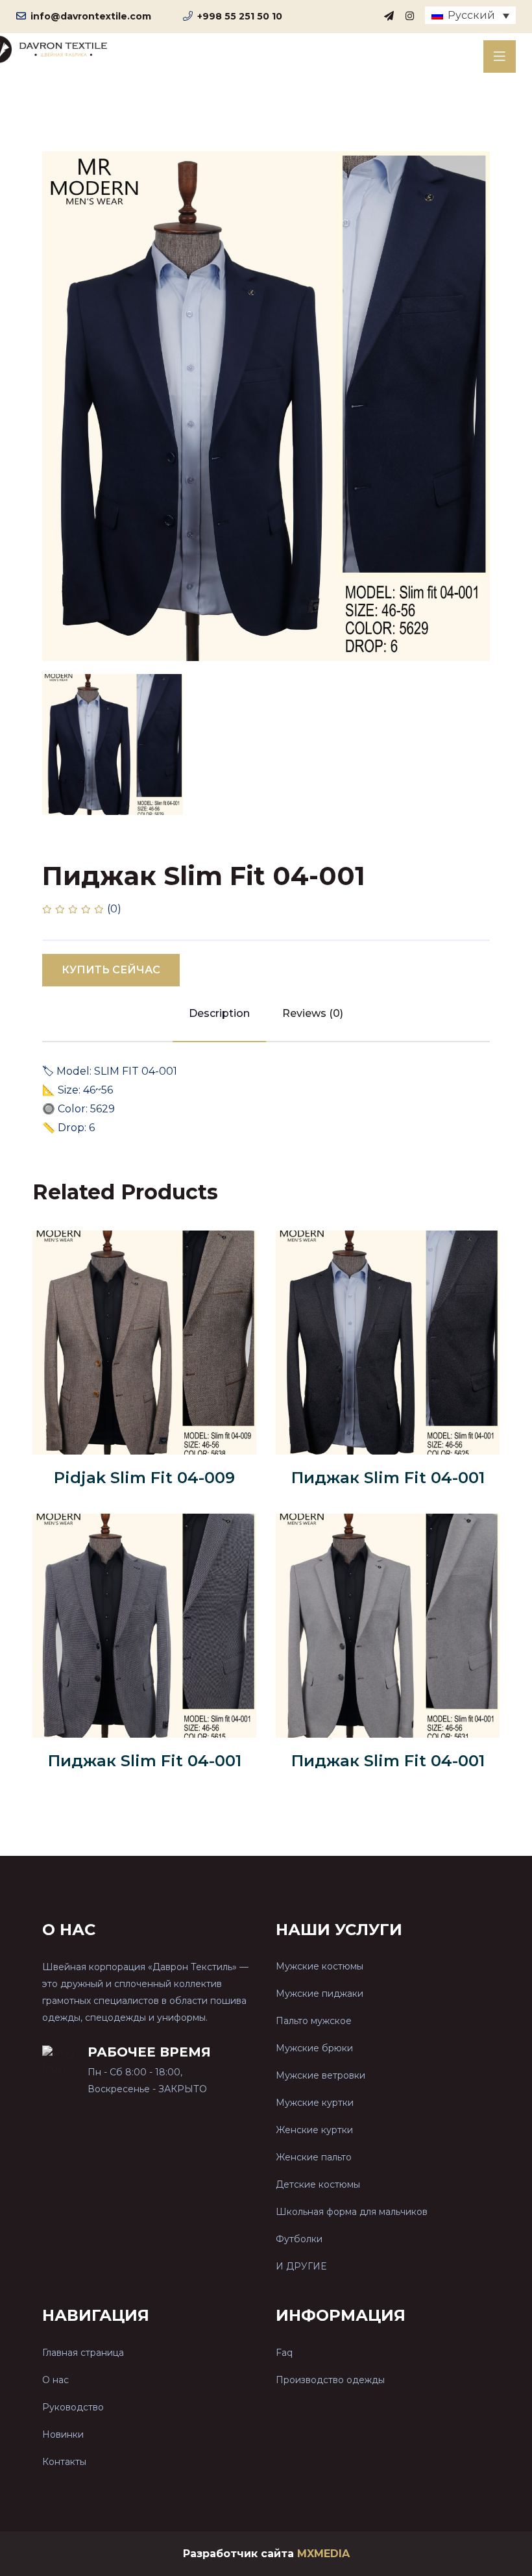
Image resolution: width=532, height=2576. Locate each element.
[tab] (113, 744)
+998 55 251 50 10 (240, 16)
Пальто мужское (314, 2021)
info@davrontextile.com (91, 16)
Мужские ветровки (320, 2075)
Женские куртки (314, 2130)
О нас (55, 2380)
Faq (284, 2353)
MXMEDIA (323, 2554)
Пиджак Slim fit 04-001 (388, 1478)
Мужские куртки (315, 2103)
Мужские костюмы (320, 1966)
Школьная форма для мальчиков (352, 2212)
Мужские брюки (314, 2048)
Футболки (299, 2239)
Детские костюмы (318, 2184)
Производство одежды (330, 2380)
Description (219, 1013)
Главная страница (83, 2353)
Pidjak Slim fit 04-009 (144, 1478)
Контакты (64, 2462)
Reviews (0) (313, 1013)
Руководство (73, 2407)
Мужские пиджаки (320, 1994)
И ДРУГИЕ (301, 2266)
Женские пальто (314, 2157)
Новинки (63, 2434)
